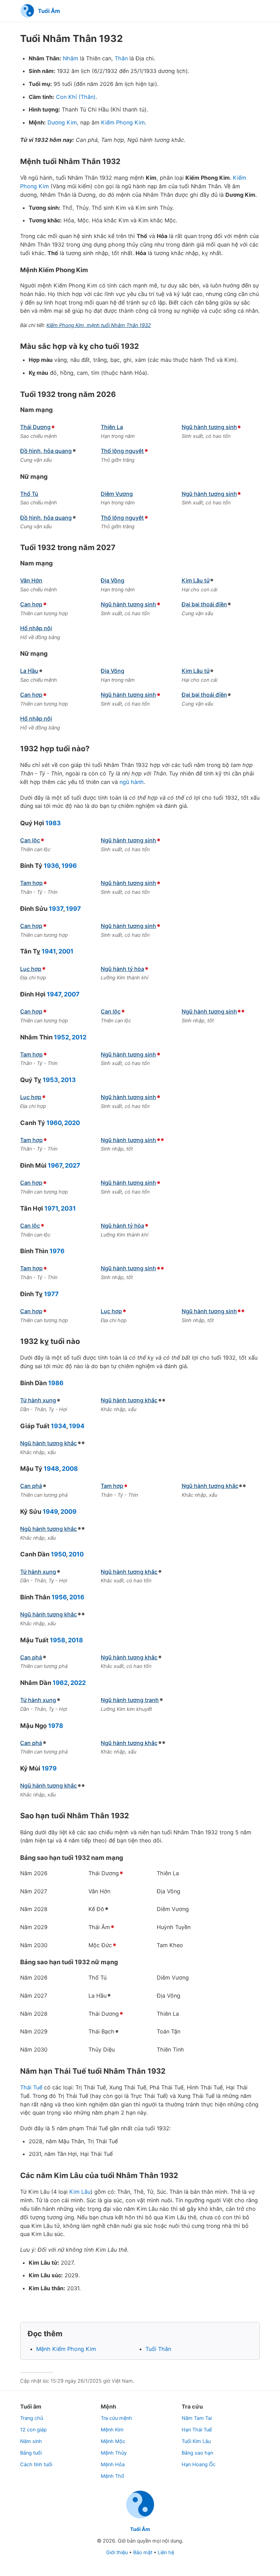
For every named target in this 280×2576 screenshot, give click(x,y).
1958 (58, 1640)
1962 (60, 1683)
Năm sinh (31, 2441)
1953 (50, 1080)
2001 (66, 951)
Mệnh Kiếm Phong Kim (66, 2349)
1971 (51, 1208)
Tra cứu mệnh (116, 2418)
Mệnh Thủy (114, 2453)
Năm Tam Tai (197, 2418)
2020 (72, 1123)
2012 (79, 1037)
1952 (61, 1037)
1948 (51, 1468)
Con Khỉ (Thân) (76, 97)
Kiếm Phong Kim (123, 122)
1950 (58, 1554)
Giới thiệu (117, 2552)
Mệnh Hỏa (113, 2464)
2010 (76, 1554)
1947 (54, 994)
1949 (50, 1511)
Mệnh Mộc (113, 2441)
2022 (78, 1683)
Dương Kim (62, 122)
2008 (70, 1468)
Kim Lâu (80, 2192)
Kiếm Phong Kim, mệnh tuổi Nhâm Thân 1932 (99, 325)
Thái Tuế (31, 2087)
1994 (77, 1426)
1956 (59, 1597)
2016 (77, 1597)
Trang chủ (32, 2418)
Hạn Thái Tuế (197, 2430)
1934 (59, 1426)
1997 (73, 908)
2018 (75, 1640)
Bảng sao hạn (197, 2453)
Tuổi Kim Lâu (196, 2441)
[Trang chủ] (140, 2518)
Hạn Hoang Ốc (199, 2464)
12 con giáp (33, 2430)
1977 (51, 1294)
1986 (56, 1383)
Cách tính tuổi (36, 2464)
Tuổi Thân (158, 2349)
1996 (69, 865)
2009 (68, 1511)
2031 (68, 1208)
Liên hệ (166, 2552)
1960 (54, 1123)
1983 (53, 823)
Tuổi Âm (140, 2529)
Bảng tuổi (31, 2453)
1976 (57, 1251)
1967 (55, 1165)
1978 (56, 1726)
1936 (51, 865)
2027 (73, 1165)
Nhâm (71, 58)
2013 (68, 1080)
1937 (56, 908)
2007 (72, 994)
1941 (49, 951)
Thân (121, 58)
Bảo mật (143, 2552)
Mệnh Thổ (113, 2476)
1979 (49, 1768)
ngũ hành (132, 782)
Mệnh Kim (112, 2430)
